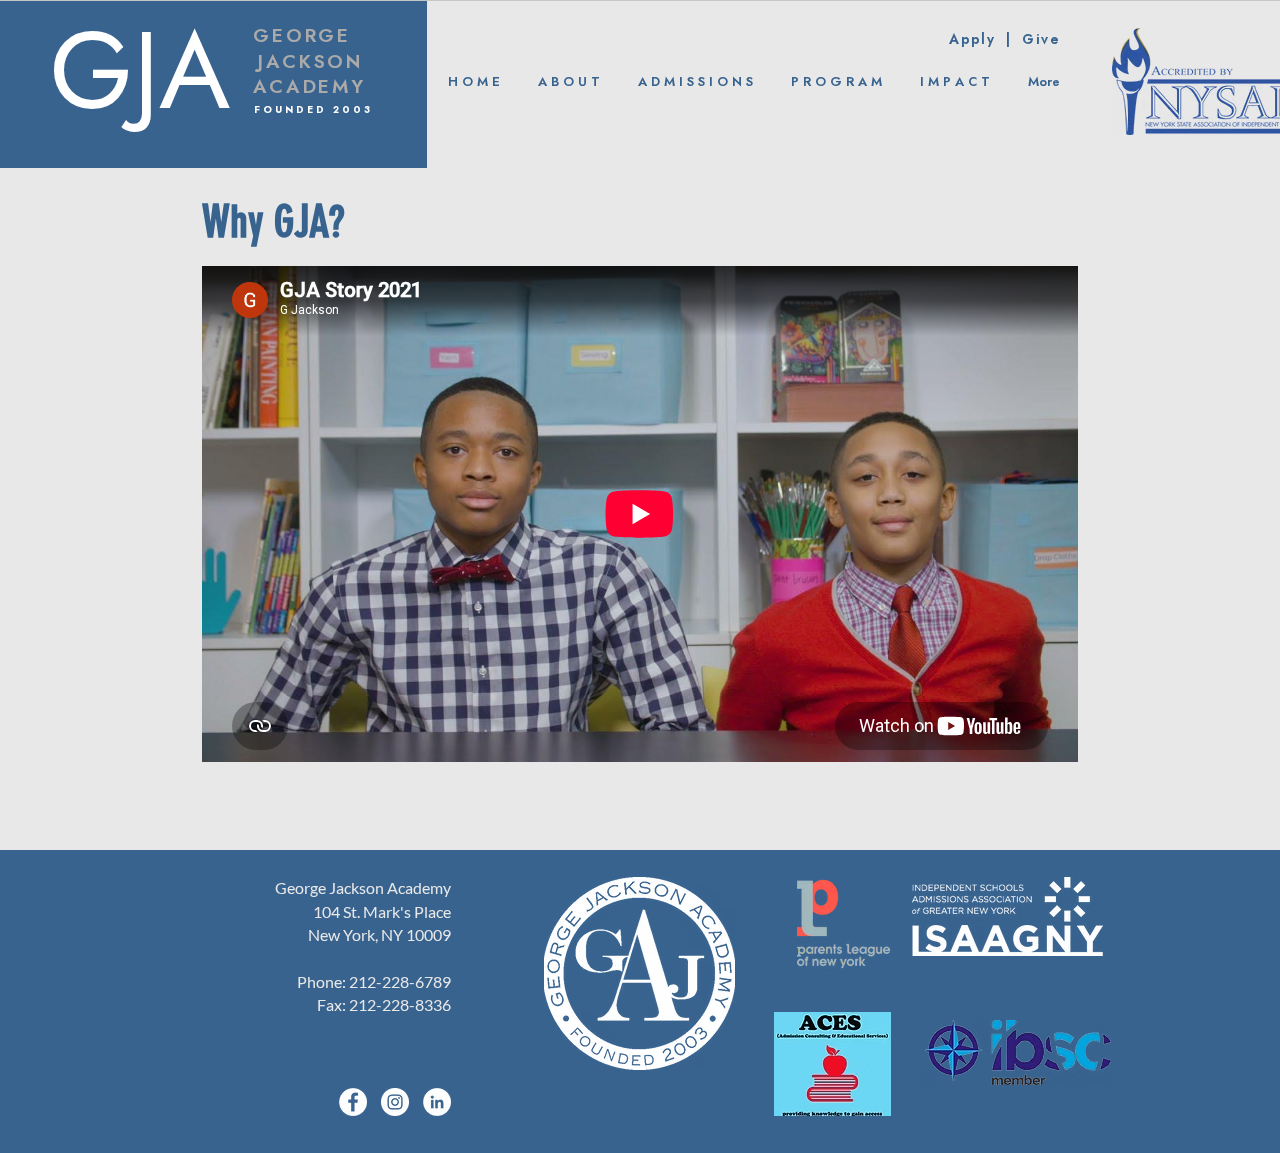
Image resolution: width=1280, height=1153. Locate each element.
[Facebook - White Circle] (353, 1102)
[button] (569, 82)
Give (1041, 40)
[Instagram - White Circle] (395, 1102)
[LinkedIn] (437, 1102)
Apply (977, 40)
